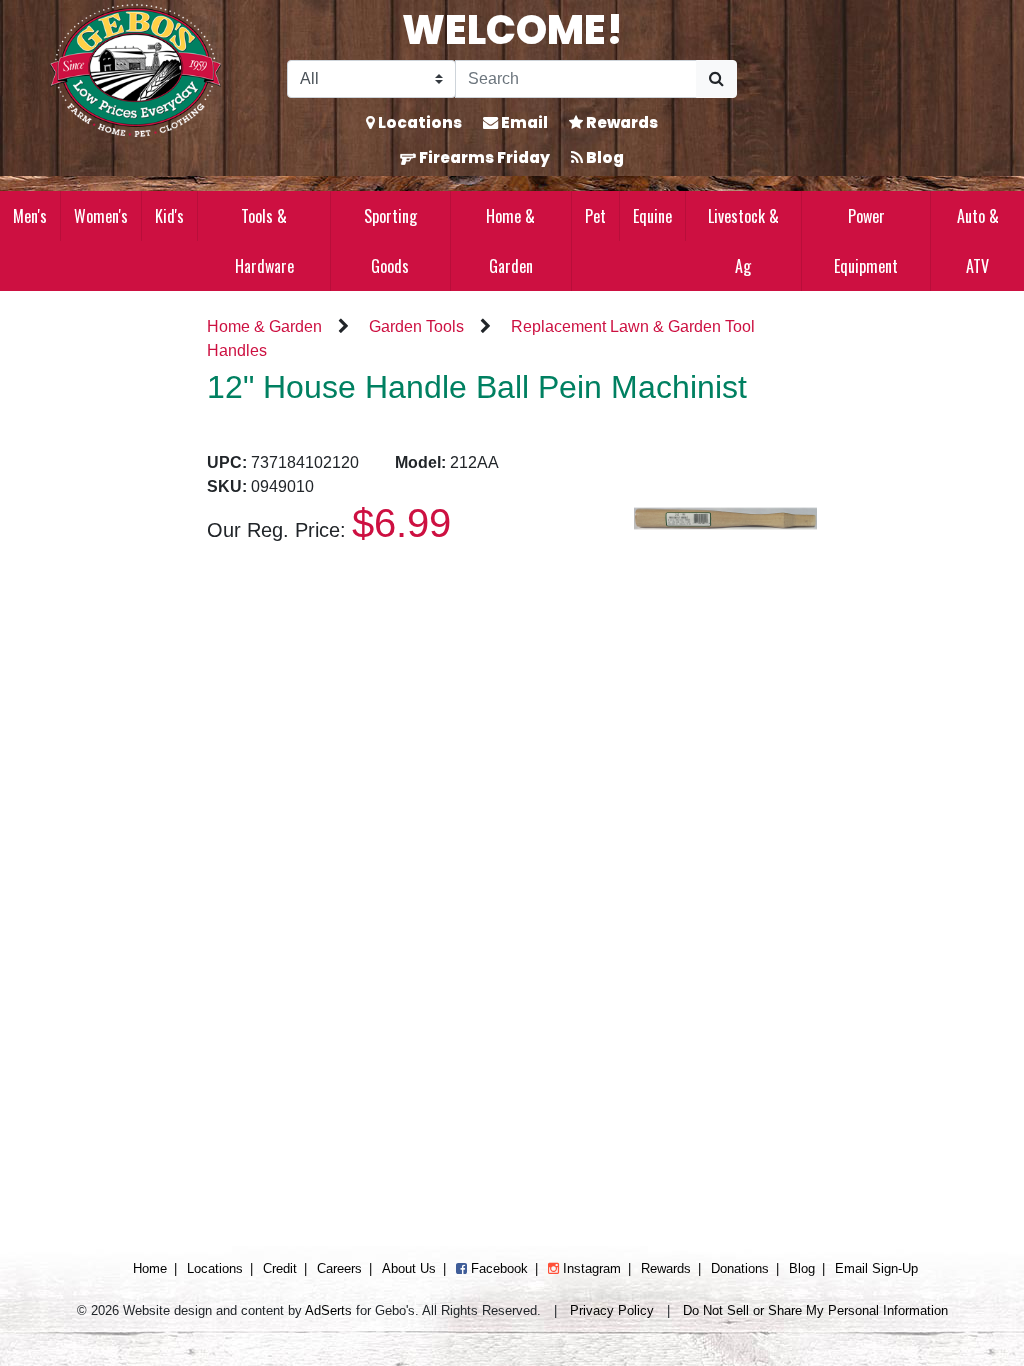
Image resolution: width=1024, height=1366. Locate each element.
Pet (595, 216)
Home (150, 1268)
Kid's (169, 216)
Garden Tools (416, 326)
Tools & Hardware (264, 241)
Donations (740, 1268)
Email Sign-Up (876, 1268)
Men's (30, 216)
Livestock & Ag (743, 241)
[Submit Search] (716, 79)
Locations (418, 122)
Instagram (590, 1268)
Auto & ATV (978, 241)
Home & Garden (510, 241)
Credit (280, 1268)
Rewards (620, 122)
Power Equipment (866, 241)
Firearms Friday (483, 157)
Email (523, 122)
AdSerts (328, 1310)
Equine (652, 216)
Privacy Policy (612, 1310)
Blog (603, 157)
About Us (409, 1268)
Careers (339, 1268)
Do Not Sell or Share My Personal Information (815, 1310)
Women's (101, 216)
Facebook (497, 1268)
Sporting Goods (390, 241)
